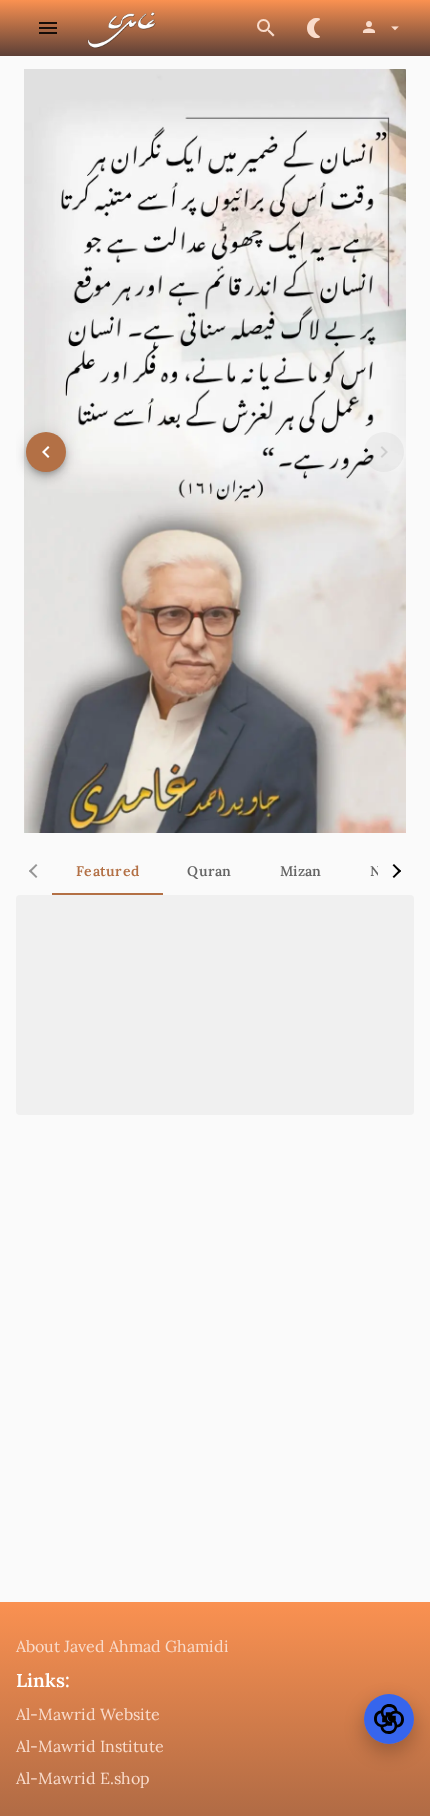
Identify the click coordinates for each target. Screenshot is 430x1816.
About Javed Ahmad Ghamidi (122, 1646)
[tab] (107, 871)
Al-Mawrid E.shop (83, 1778)
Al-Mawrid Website (88, 1714)
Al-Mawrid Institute (90, 1746)
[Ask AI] (389, 1719)
